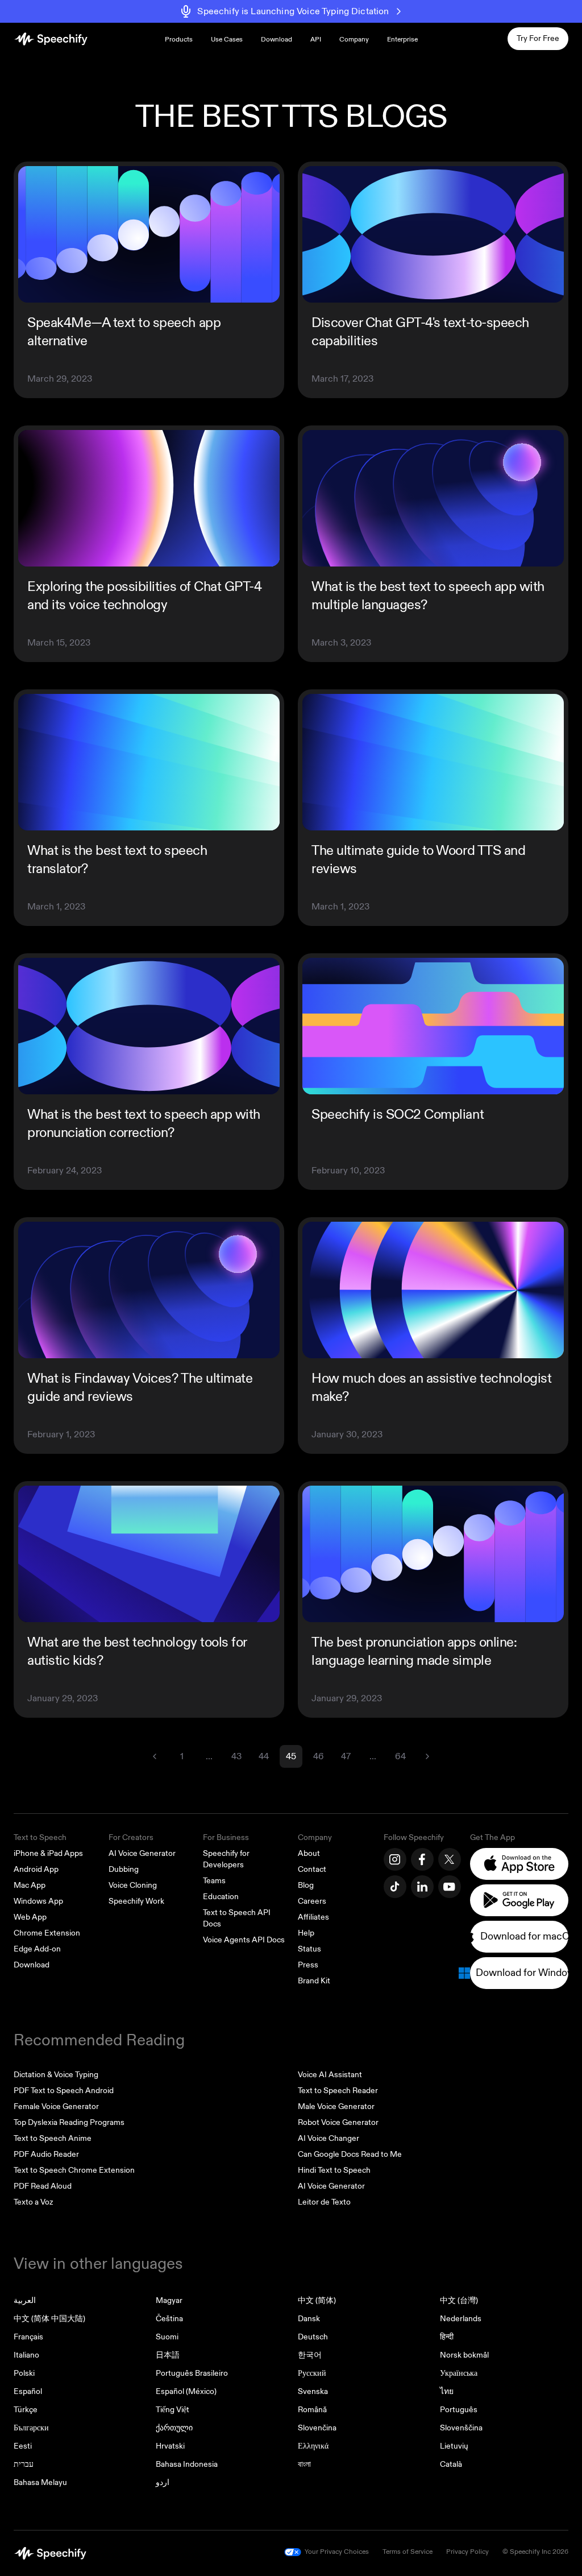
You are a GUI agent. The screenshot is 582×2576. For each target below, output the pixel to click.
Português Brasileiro (192, 2373)
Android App (36, 1869)
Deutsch (313, 2337)
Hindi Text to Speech (334, 2170)
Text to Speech (40, 1837)
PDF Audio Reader (46, 2154)
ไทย (447, 2391)
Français (28, 2337)
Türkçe (26, 2410)
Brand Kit (314, 1981)
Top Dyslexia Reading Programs (69, 2122)
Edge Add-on (37, 1949)
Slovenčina (317, 2428)
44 (264, 1756)
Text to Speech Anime (53, 2138)
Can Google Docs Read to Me (350, 2154)
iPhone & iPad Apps (48, 1853)
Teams (214, 1881)
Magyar (169, 2300)
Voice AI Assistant (330, 2075)
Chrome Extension (47, 1933)
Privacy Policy (467, 2552)
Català (451, 2464)
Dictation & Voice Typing (56, 2075)
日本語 (168, 2355)
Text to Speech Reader (338, 2091)
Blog (306, 1885)
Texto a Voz (33, 2202)
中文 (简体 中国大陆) (49, 2319)
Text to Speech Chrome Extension (74, 2170)
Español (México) (186, 2391)
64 (400, 1756)
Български (31, 2428)
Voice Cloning (133, 1885)
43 (236, 1756)
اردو (163, 2482)
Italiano (26, 2355)
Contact (312, 1869)
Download (277, 40)
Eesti (23, 2446)
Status (309, 1949)
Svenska (313, 2391)
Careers (312, 1901)
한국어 (310, 2355)
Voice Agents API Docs (244, 1940)
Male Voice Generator (336, 2106)
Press (308, 1965)
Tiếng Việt (172, 2410)
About (309, 1853)
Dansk (309, 2319)
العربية (25, 2300)
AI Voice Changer (329, 2138)
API (316, 40)
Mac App (30, 1885)
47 (346, 1756)
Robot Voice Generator (338, 2122)
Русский (312, 2373)
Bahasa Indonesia (187, 2464)
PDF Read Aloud (43, 2186)
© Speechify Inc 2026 (535, 2552)
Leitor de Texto (324, 2202)
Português (459, 2410)
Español (28, 2391)
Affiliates (313, 1917)
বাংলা (304, 2464)
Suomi (167, 2337)
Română (312, 2410)
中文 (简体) (317, 2300)
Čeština (169, 2319)
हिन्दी (447, 2337)
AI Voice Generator (142, 1853)
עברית (24, 2464)
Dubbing (124, 1869)
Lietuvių (454, 2446)
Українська (459, 2373)
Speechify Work (136, 1901)
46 (319, 1756)
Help (306, 1933)
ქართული (174, 2428)
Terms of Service (408, 2552)
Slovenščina (461, 2428)
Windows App (38, 1901)
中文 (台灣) (459, 2300)
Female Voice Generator (56, 2106)
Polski (24, 2373)
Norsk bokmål (464, 2355)
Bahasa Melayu (40, 2482)
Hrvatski (170, 2446)
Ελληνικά (313, 2446)
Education (221, 1897)
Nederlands (461, 2319)
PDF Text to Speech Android (64, 2091)
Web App (30, 1917)
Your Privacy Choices (337, 2552)
